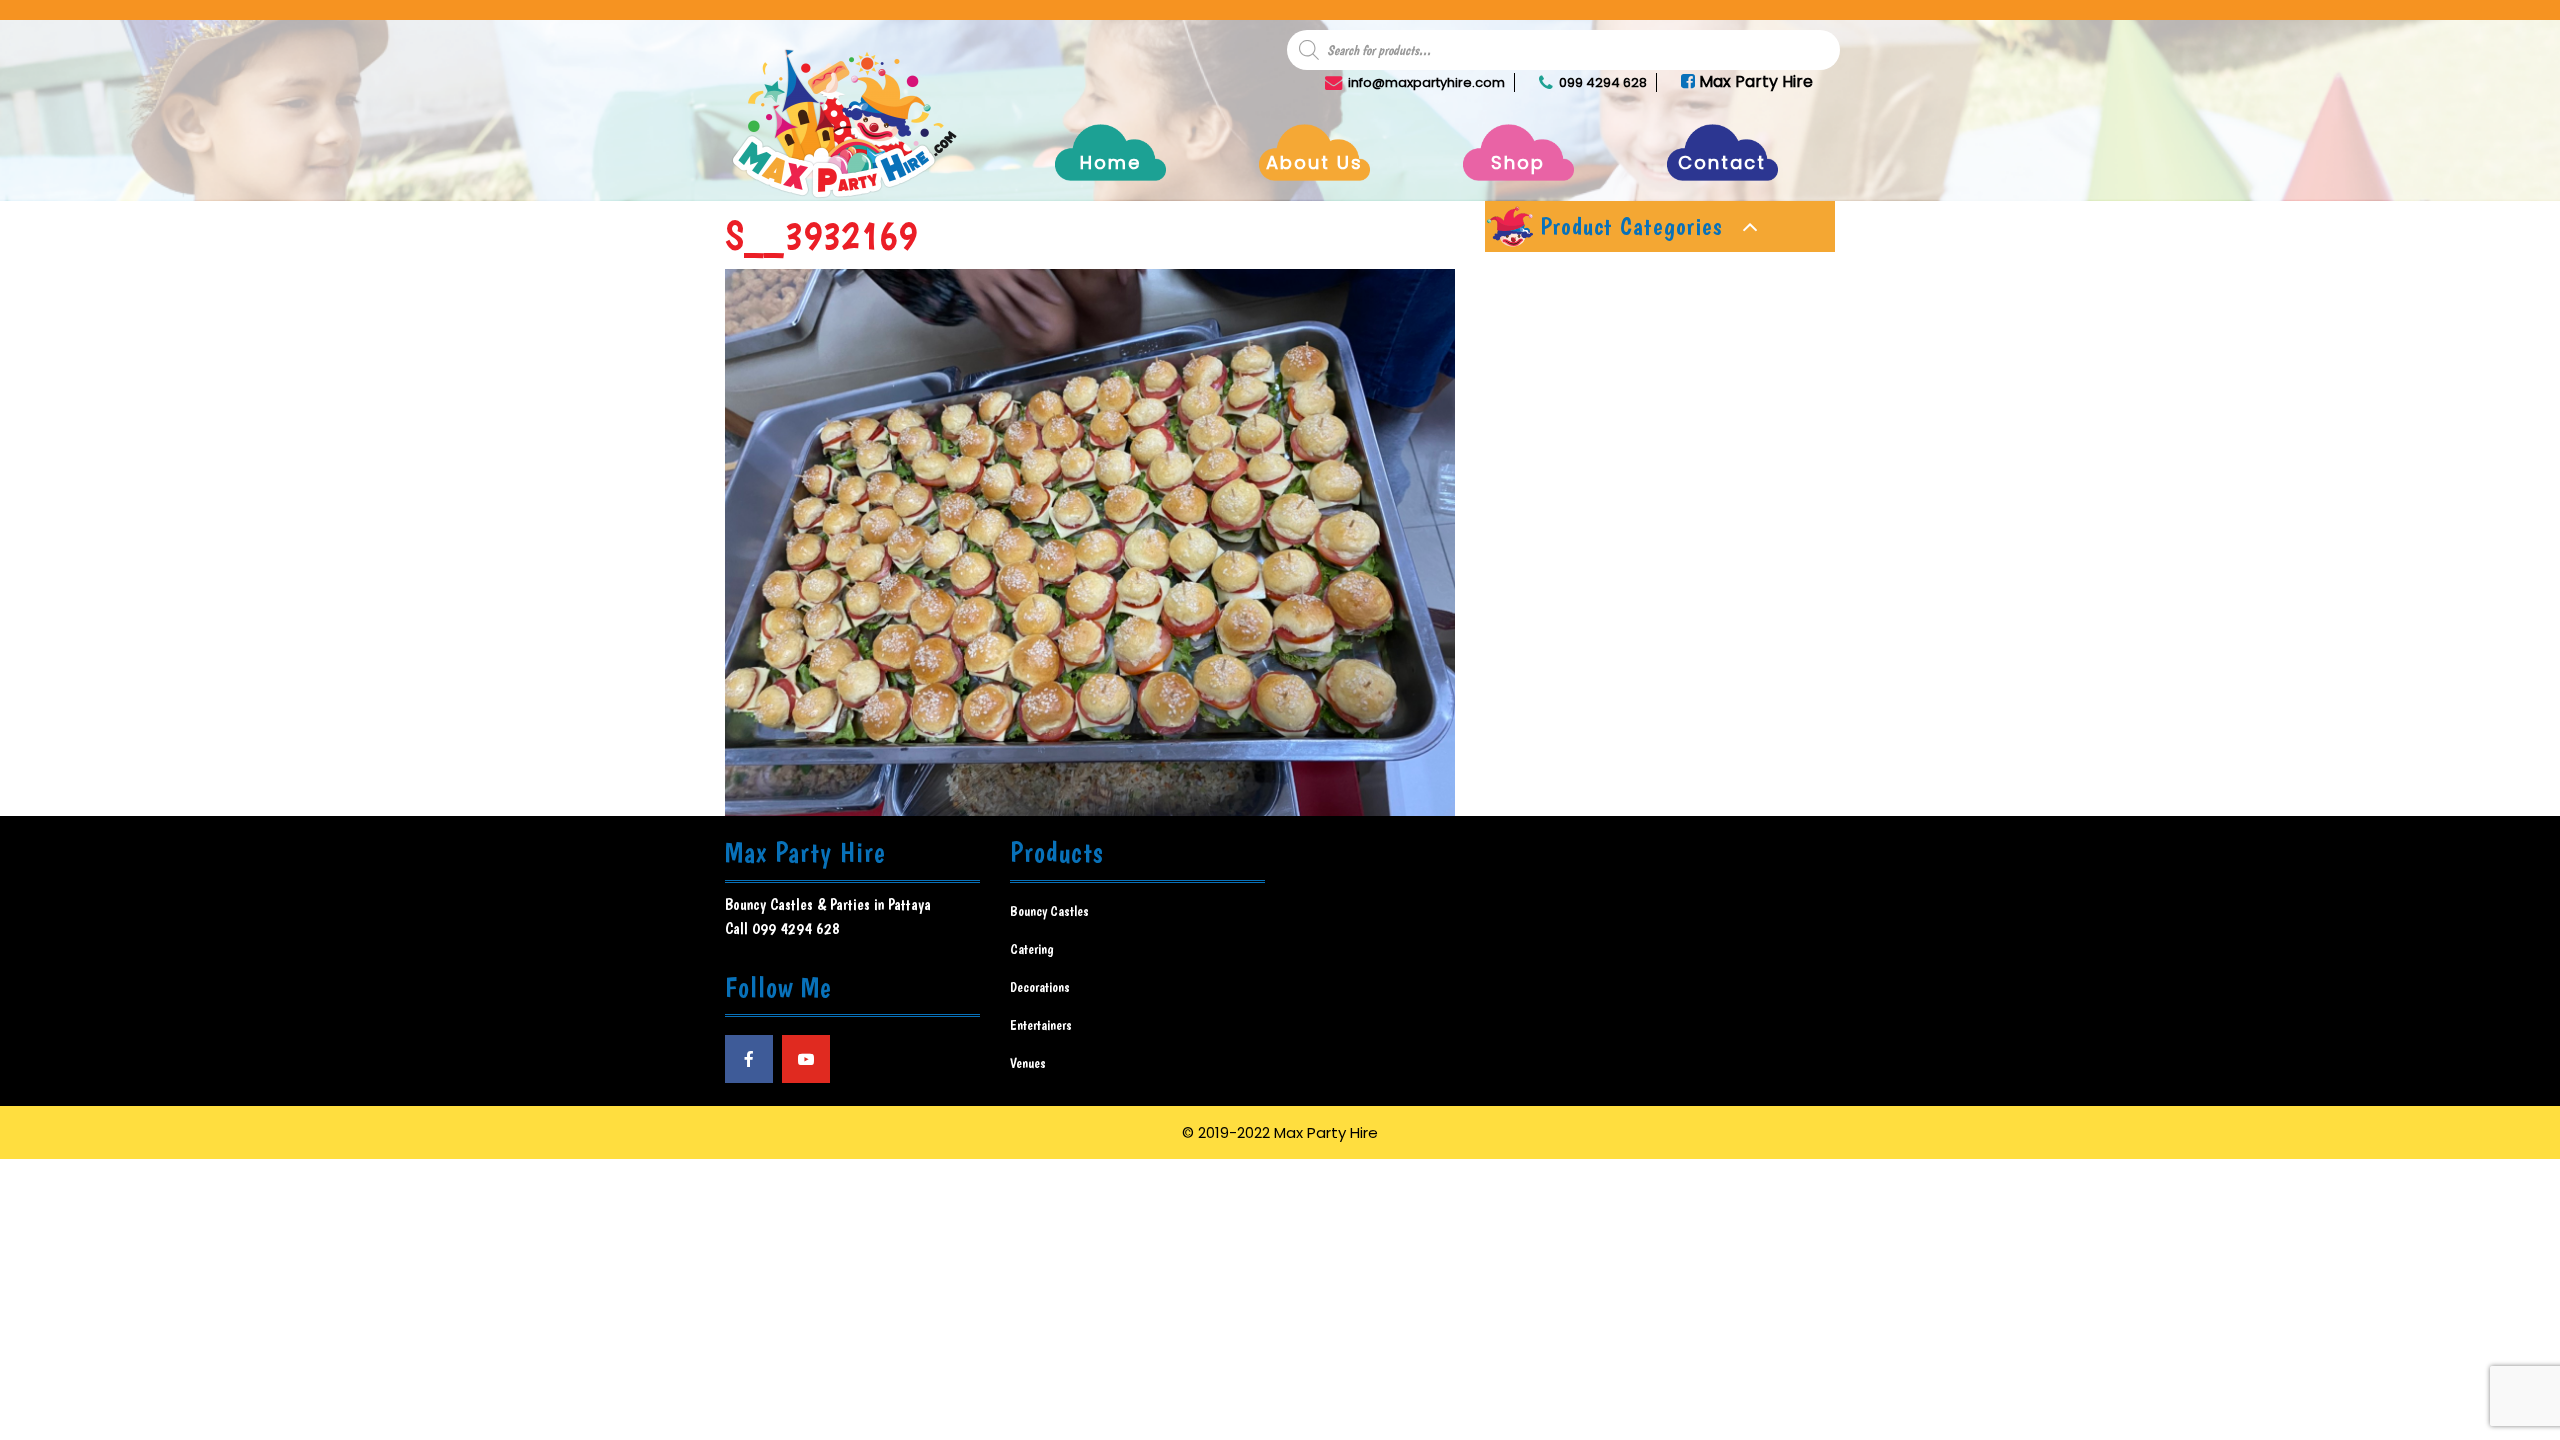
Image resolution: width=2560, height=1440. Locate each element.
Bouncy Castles (1049, 911)
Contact (1722, 162)
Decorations (1040, 987)
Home (1110, 162)
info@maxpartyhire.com (1426, 82)
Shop (1518, 162)
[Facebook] (749, 1059)
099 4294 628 (1603, 82)
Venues (1028, 1063)
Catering (1032, 949)
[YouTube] (806, 1059)
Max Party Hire (1754, 81)
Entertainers (1041, 1025)
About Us (1314, 162)
